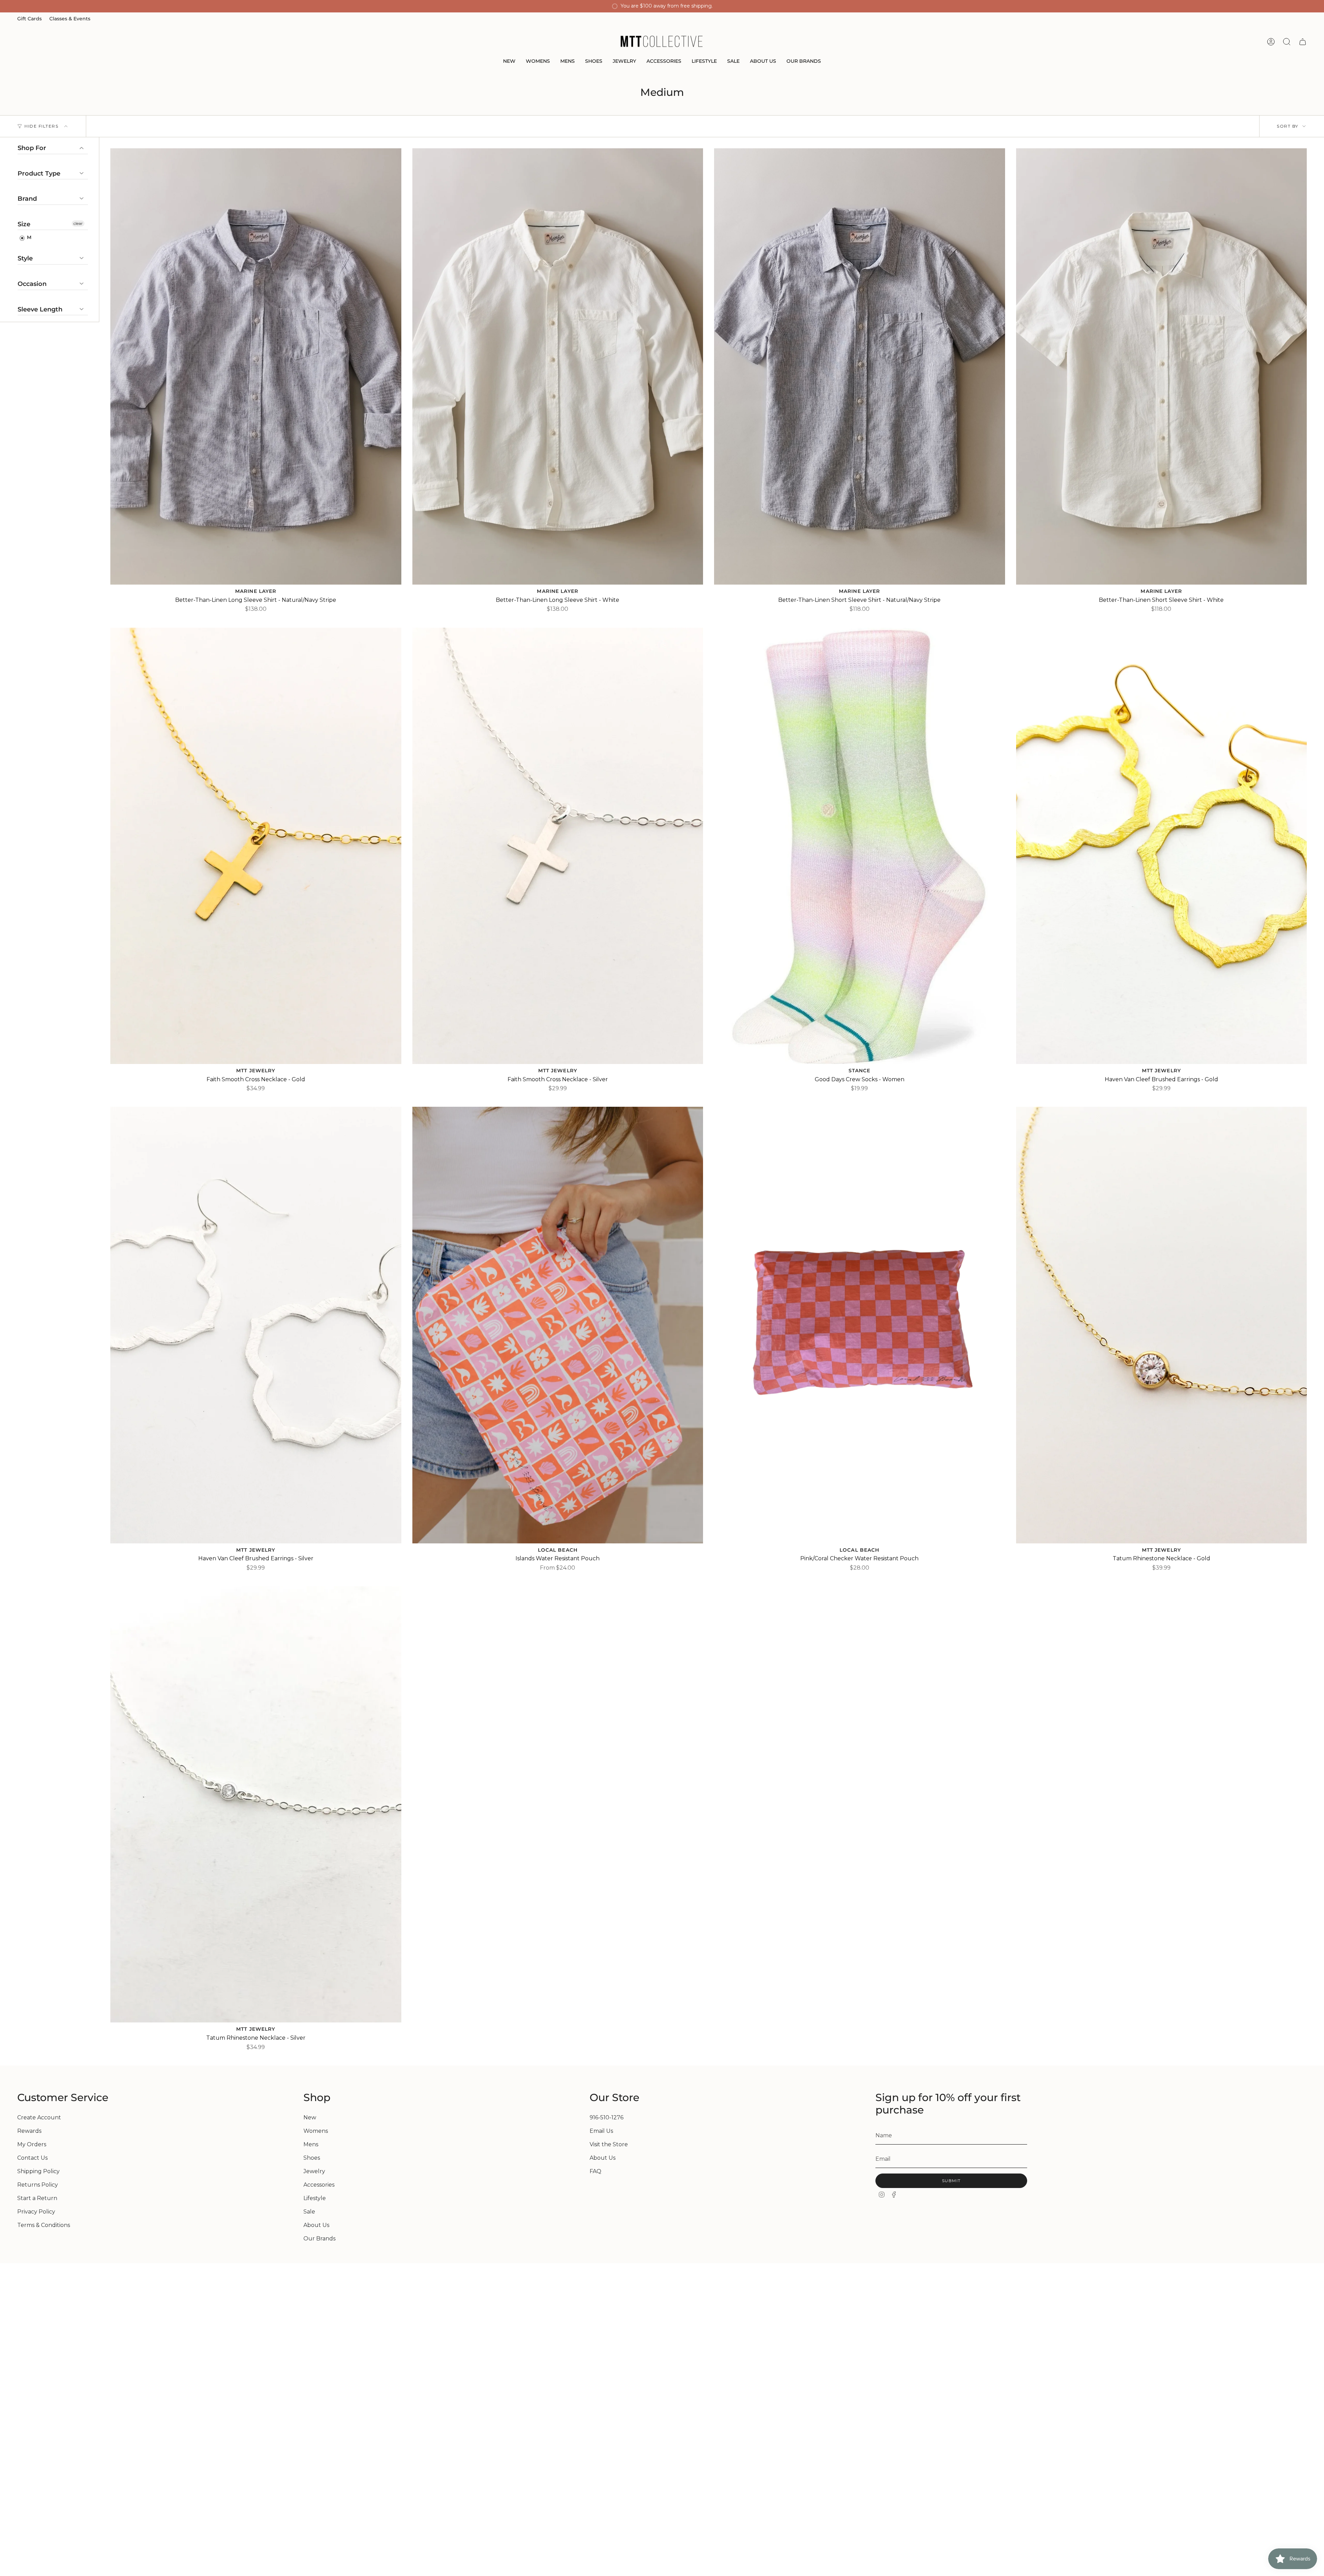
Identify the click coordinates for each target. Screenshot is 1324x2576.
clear (78, 223)
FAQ (595, 2171)
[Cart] (1303, 42)
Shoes (312, 2158)
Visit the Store (609, 2144)
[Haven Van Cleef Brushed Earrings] (1162, 846)
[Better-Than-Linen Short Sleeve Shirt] (860, 366)
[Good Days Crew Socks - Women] (860, 846)
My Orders (32, 2144)
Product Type (39, 173)
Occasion (32, 284)
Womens (316, 2131)
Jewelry (314, 2171)
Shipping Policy (38, 2171)
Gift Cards (29, 19)
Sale (309, 2212)
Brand (27, 199)
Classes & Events (70, 19)
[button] (509, 62)
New (310, 2117)
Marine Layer (256, 591)
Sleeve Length (40, 309)
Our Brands (319, 2239)
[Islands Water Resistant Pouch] (558, 1325)
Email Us (601, 2131)
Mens (311, 2144)
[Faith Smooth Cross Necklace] (256, 846)
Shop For (32, 148)
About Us (316, 2225)
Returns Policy (38, 2185)
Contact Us (32, 2158)
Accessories (319, 2185)
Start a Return (37, 2198)
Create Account (39, 2117)
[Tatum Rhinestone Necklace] (1162, 1325)
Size (24, 224)
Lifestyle (315, 2198)
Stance (860, 1071)
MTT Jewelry (256, 1071)
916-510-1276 (606, 2117)
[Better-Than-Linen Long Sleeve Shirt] (256, 366)
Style (25, 258)
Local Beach (558, 1550)
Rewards (29, 2131)
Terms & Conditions (44, 2225)
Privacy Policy (36, 2212)
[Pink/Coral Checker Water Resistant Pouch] (860, 1325)
